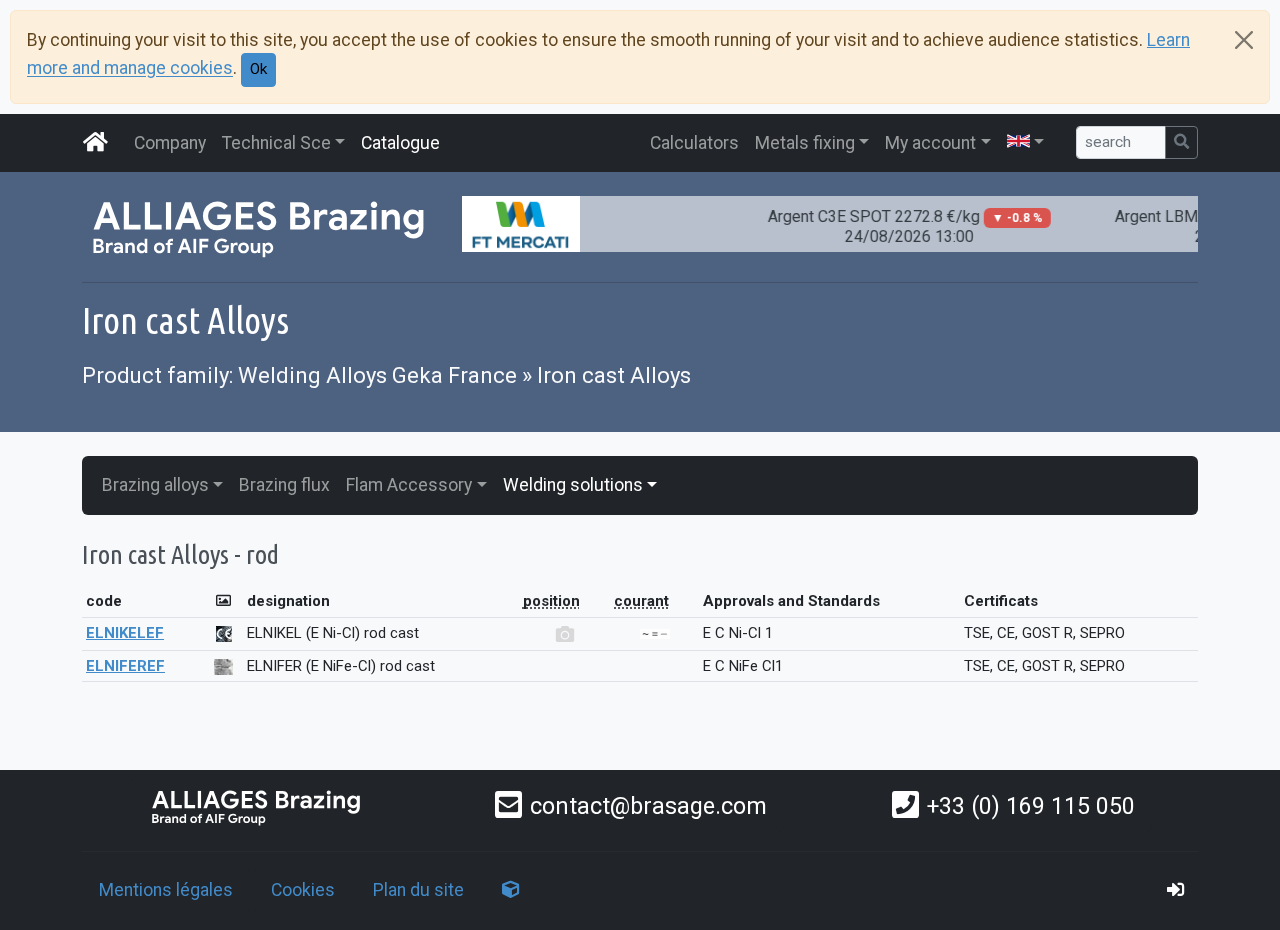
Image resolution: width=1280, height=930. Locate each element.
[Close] (1244, 40)
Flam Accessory (409, 485)
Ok (258, 69)
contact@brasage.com (648, 806)
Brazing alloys (155, 485)
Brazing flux (284, 485)
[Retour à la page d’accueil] (257, 806)
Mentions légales (166, 890)
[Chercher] (1181, 142)
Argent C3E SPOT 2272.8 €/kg (896, 226)
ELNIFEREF (125, 666)
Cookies (303, 890)
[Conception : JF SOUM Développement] (511, 890)
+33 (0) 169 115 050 (1031, 806)
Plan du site (418, 890)
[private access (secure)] (1176, 890)
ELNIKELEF (125, 633)
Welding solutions (573, 485)
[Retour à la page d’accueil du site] (96, 143)
